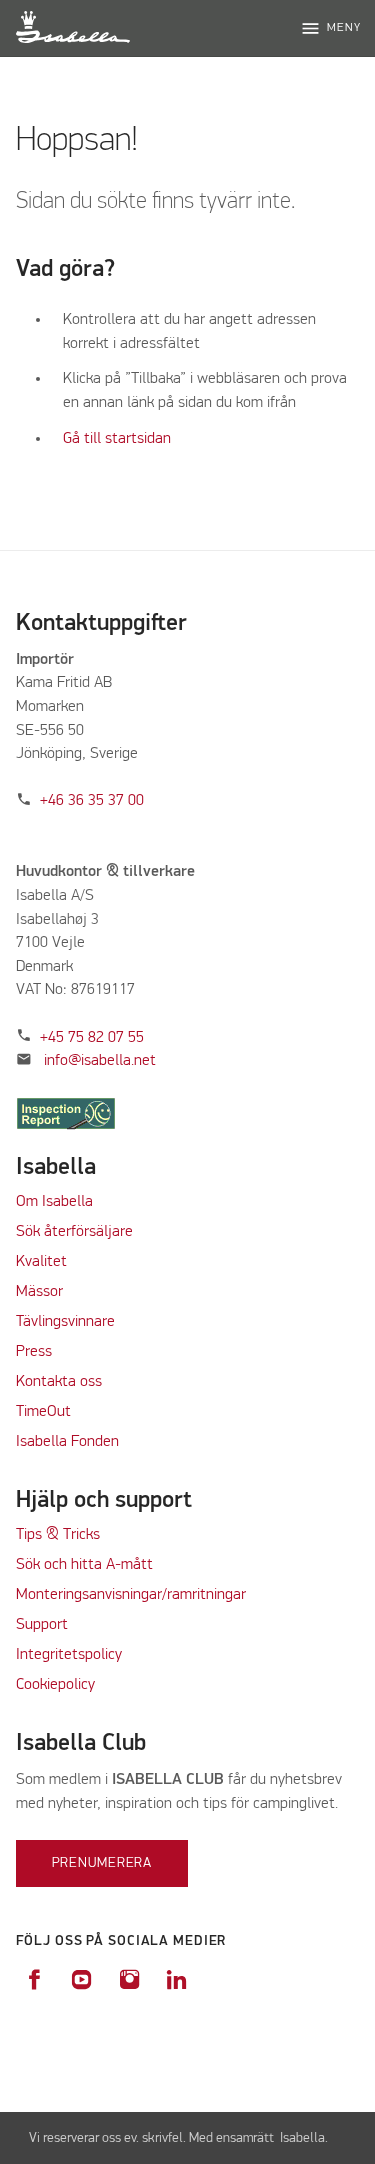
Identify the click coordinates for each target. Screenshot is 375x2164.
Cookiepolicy (55, 1685)
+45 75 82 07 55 (92, 1038)
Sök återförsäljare (74, 1232)
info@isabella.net (100, 1061)
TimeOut (43, 1412)
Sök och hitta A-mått (84, 1565)
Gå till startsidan (117, 439)
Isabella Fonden (67, 1442)
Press (34, 1352)
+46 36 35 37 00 (92, 801)
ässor (47, 1292)
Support (42, 1625)
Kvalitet (41, 1262)
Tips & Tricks (58, 1535)
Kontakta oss (59, 1382)
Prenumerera (102, 1863)
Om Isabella (54, 1202)
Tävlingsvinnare (65, 1322)
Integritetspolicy (69, 1655)
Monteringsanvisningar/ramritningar (131, 1595)
